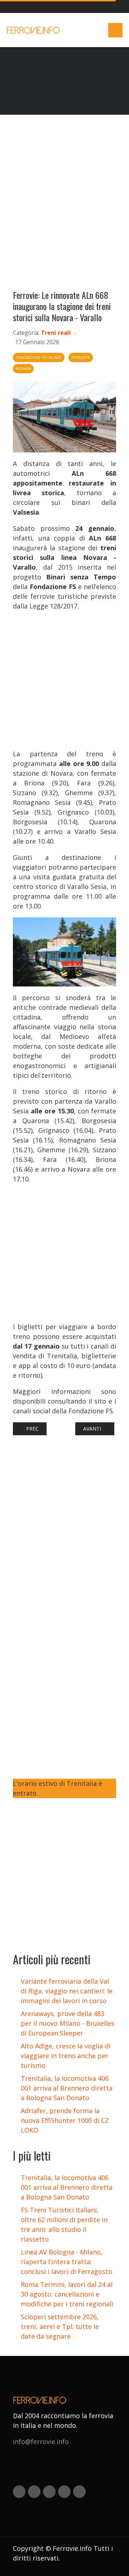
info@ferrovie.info (41, 2441)
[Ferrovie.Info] (34, 30)
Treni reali (56, 333)
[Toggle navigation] (115, 30)
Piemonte (81, 357)
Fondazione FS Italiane (39, 357)
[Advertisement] (64, 205)
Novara (23, 369)
